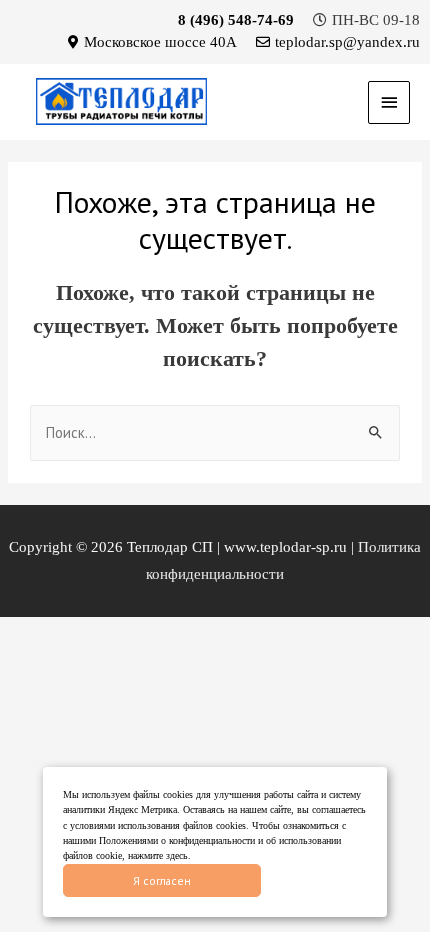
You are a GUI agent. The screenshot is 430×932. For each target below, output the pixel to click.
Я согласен (162, 880)
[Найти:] (215, 433)
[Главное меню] (389, 102)
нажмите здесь (158, 855)
